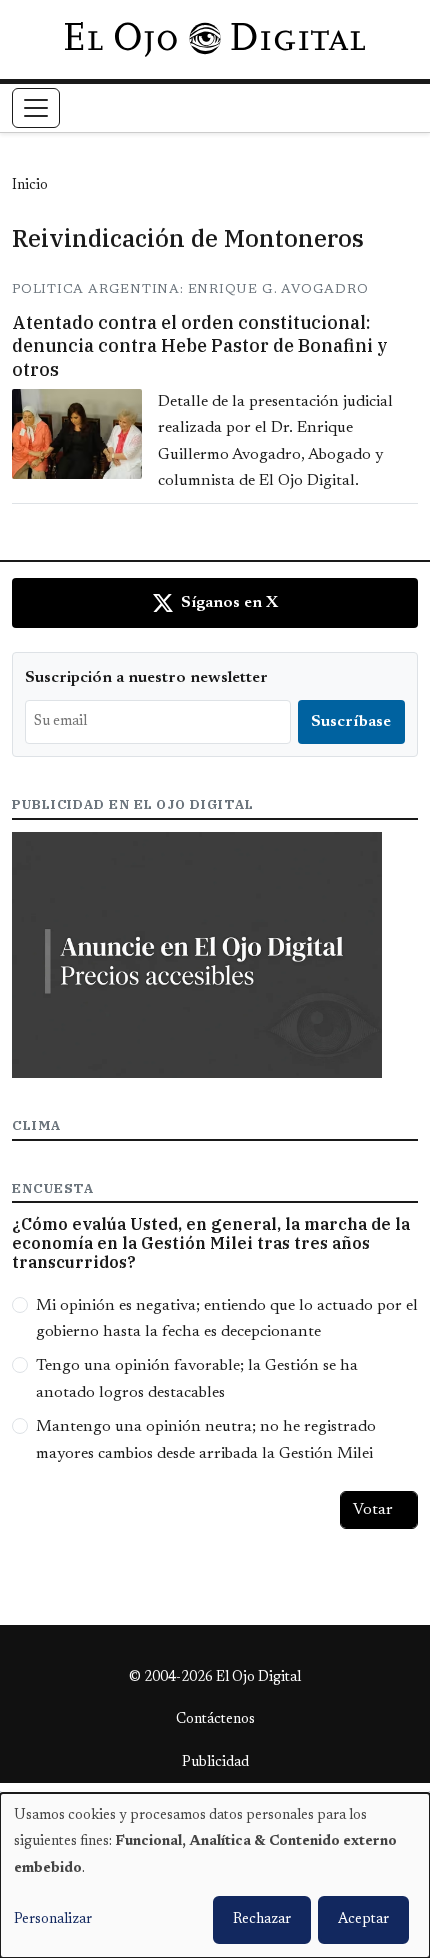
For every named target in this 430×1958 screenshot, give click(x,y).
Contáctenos (215, 1720)
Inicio (30, 186)
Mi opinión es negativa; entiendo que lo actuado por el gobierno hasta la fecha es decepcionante (227, 1319)
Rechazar (262, 1920)
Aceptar (363, 1920)
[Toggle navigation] (36, 108)
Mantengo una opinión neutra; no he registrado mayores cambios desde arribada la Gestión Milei (206, 1440)
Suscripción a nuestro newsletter (146, 678)
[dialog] (215, 1875)
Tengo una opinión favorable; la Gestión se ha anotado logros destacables (197, 1379)
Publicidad (215, 1763)
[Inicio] (214, 39)
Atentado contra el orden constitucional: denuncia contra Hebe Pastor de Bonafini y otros (200, 346)
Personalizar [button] (53, 1920)
